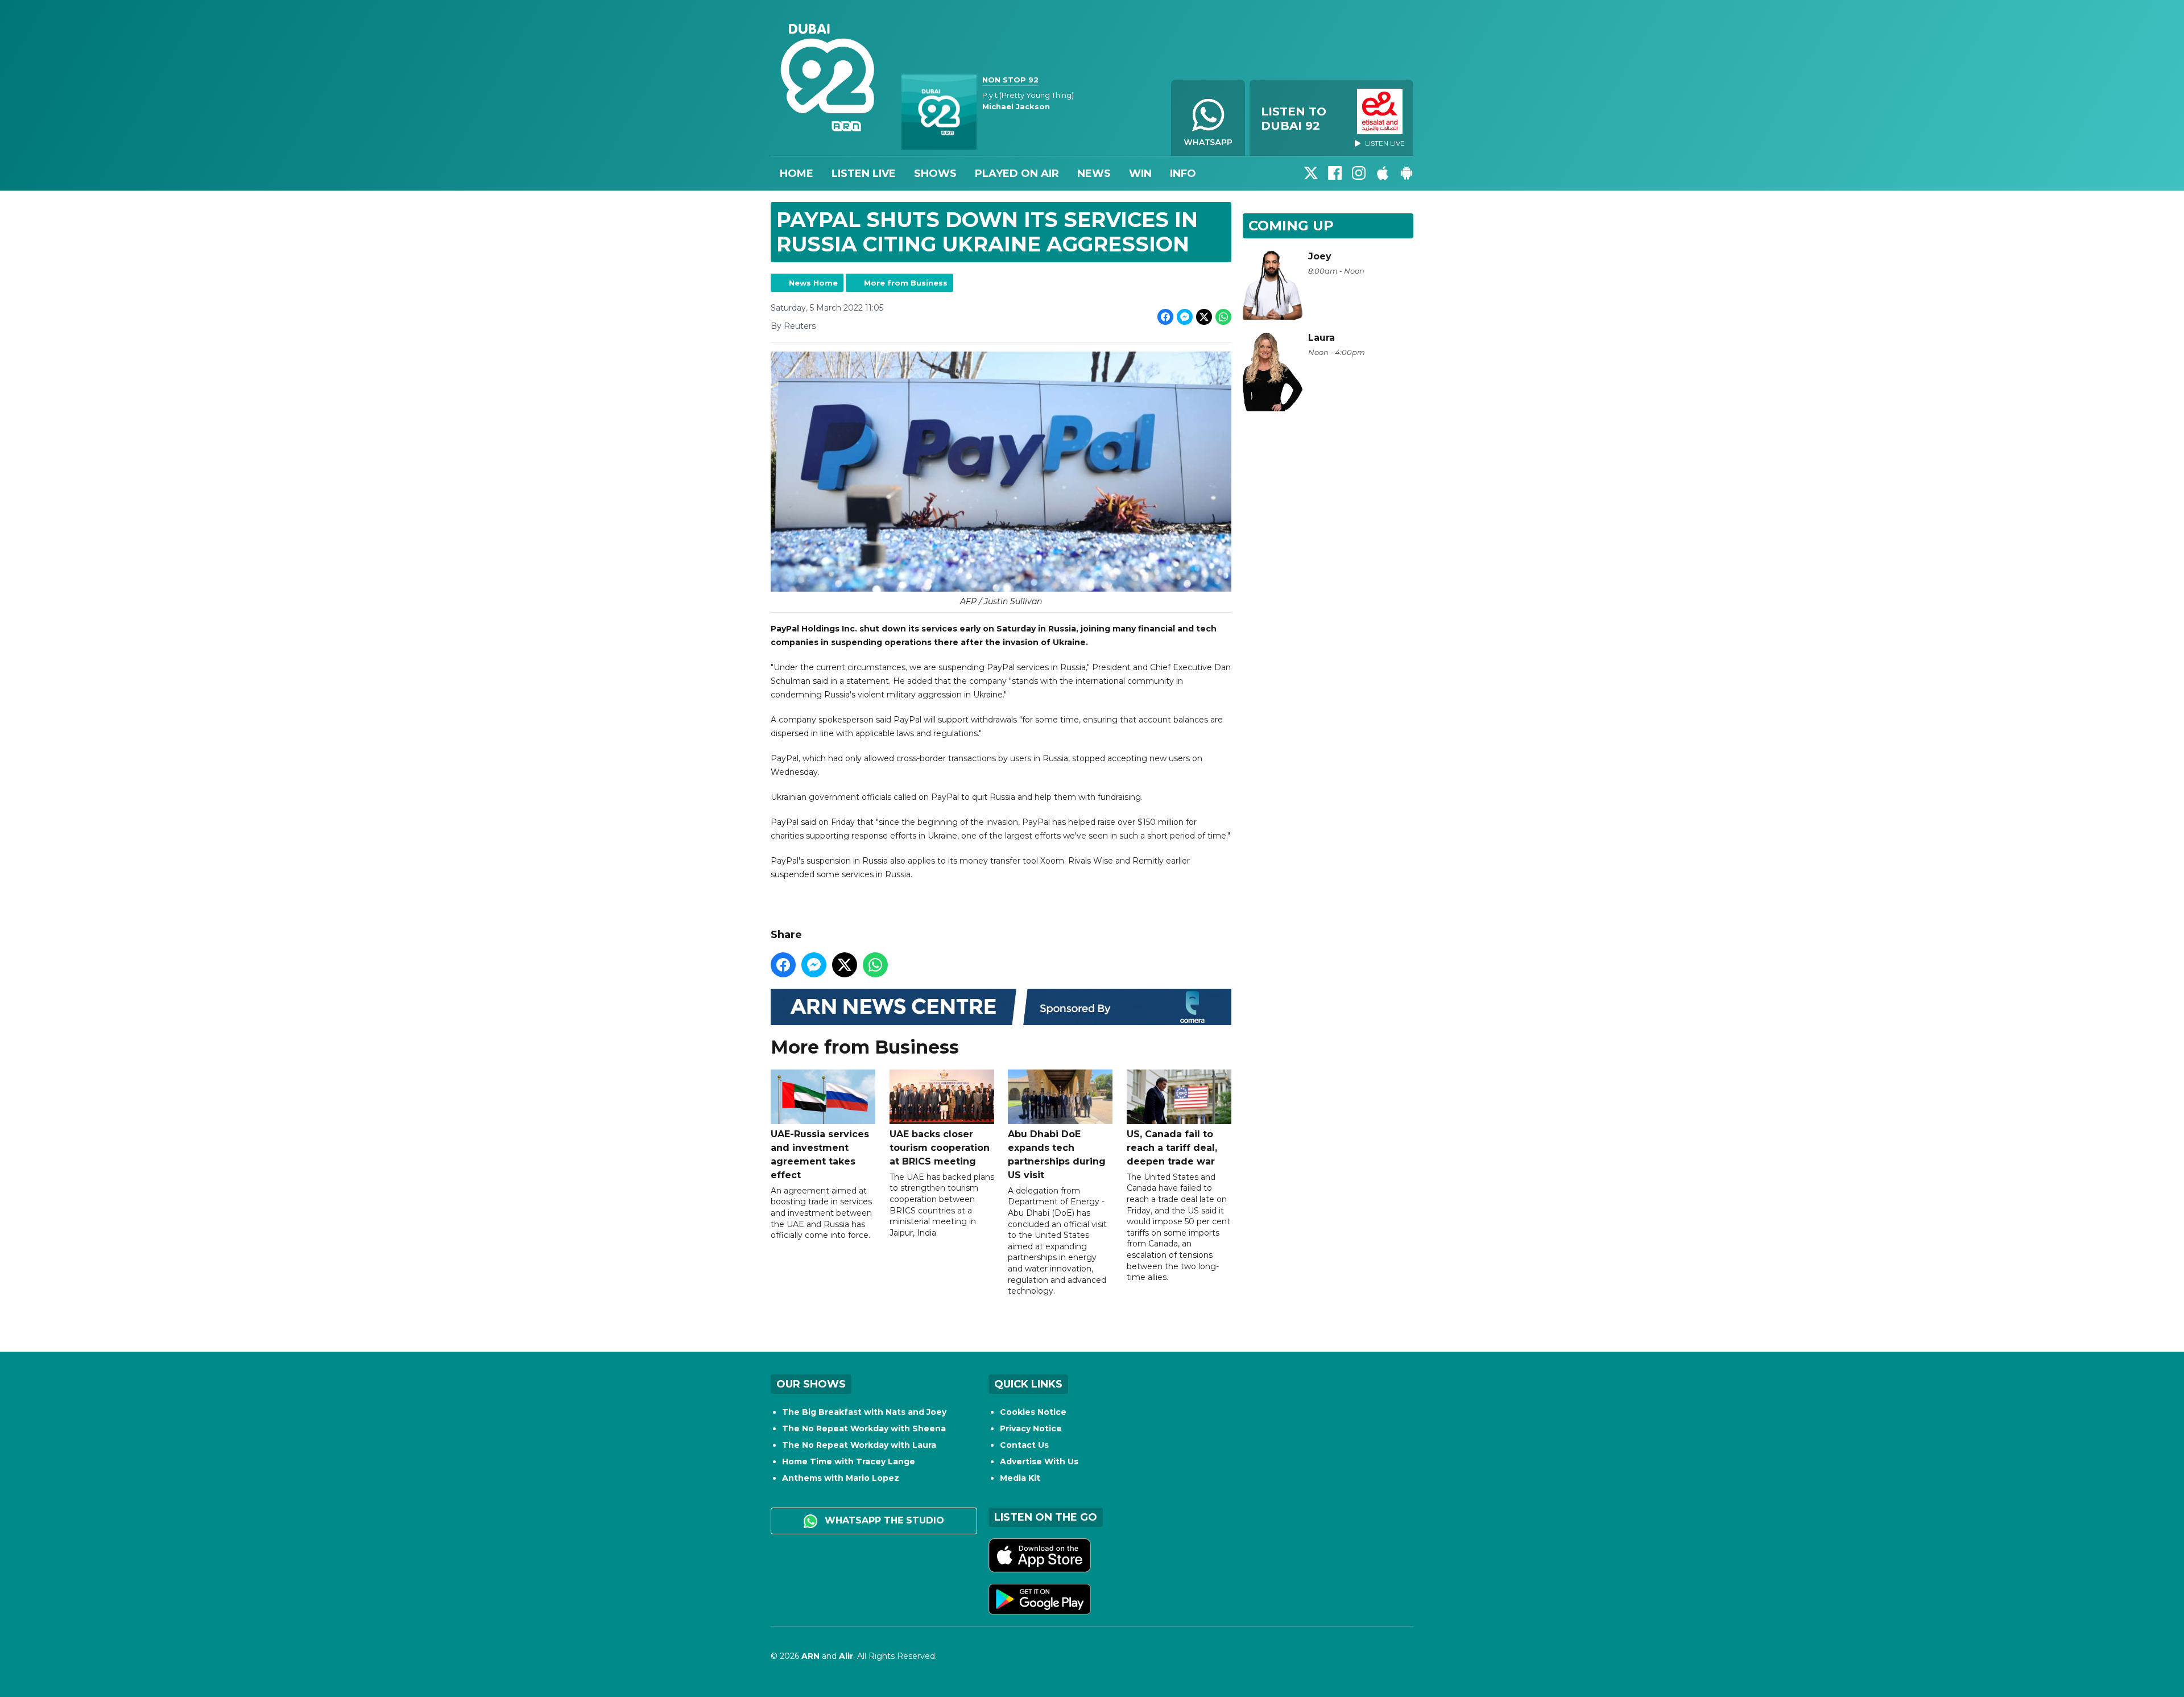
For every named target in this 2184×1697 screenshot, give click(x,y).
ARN (810, 1656)
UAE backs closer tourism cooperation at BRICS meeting (940, 1148)
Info (1183, 174)
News (1094, 174)
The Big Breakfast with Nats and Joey (864, 1412)
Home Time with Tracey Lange (849, 1461)
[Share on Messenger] (1185, 317)
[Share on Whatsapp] (1223, 317)
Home (797, 174)
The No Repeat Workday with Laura (859, 1445)
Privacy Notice (1031, 1428)
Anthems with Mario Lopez (841, 1478)
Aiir (846, 1656)
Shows (935, 174)
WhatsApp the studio (883, 1520)
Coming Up (1291, 226)
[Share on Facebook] (1165, 317)
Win (1140, 174)
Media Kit (1020, 1478)
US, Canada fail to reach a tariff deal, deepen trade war (1172, 1148)
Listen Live (864, 174)
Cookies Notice (1033, 1412)
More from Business (906, 283)
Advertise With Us (1039, 1461)
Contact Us (1024, 1445)
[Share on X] (1204, 317)
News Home (813, 283)
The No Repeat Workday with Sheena (864, 1428)
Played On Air (1017, 174)
